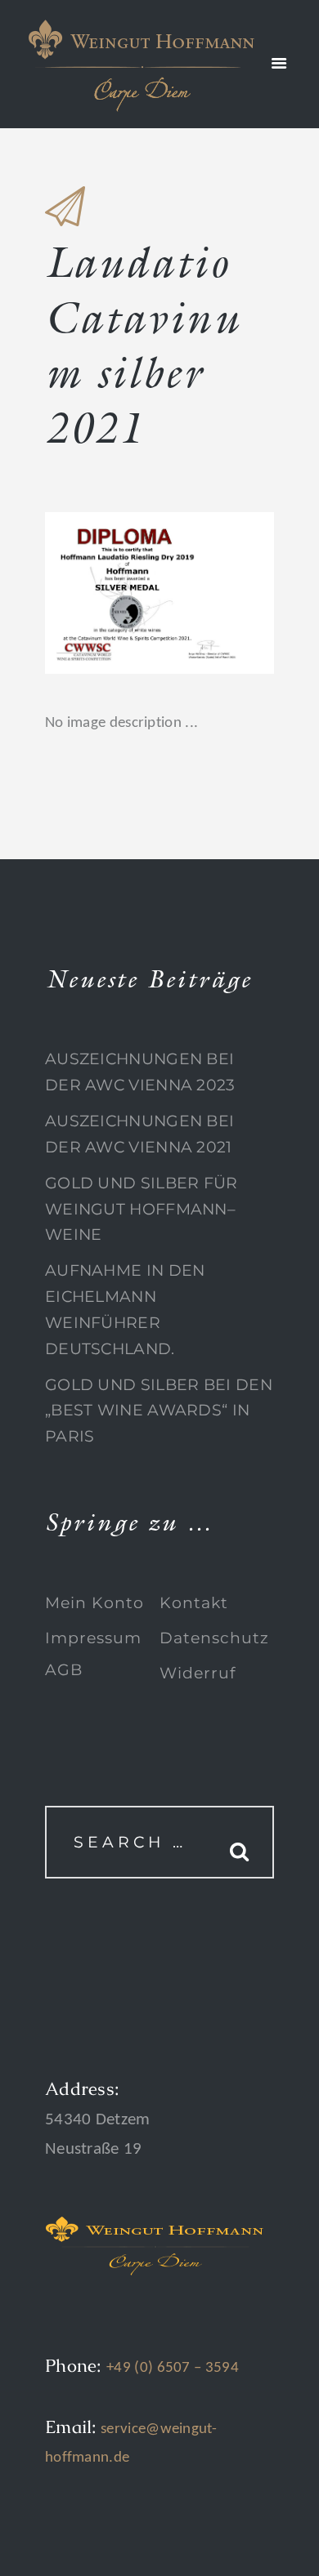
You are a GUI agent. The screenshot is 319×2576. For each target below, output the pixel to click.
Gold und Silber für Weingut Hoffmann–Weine (142, 1209)
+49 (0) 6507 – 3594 (173, 2368)
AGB (64, 1670)
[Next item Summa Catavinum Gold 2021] (217, 593)
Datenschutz (214, 1638)
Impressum (93, 1638)
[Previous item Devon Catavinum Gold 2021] (102, 593)
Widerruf (198, 1673)
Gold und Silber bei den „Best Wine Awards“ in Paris (159, 1411)
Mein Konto (94, 1603)
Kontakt (194, 1603)
